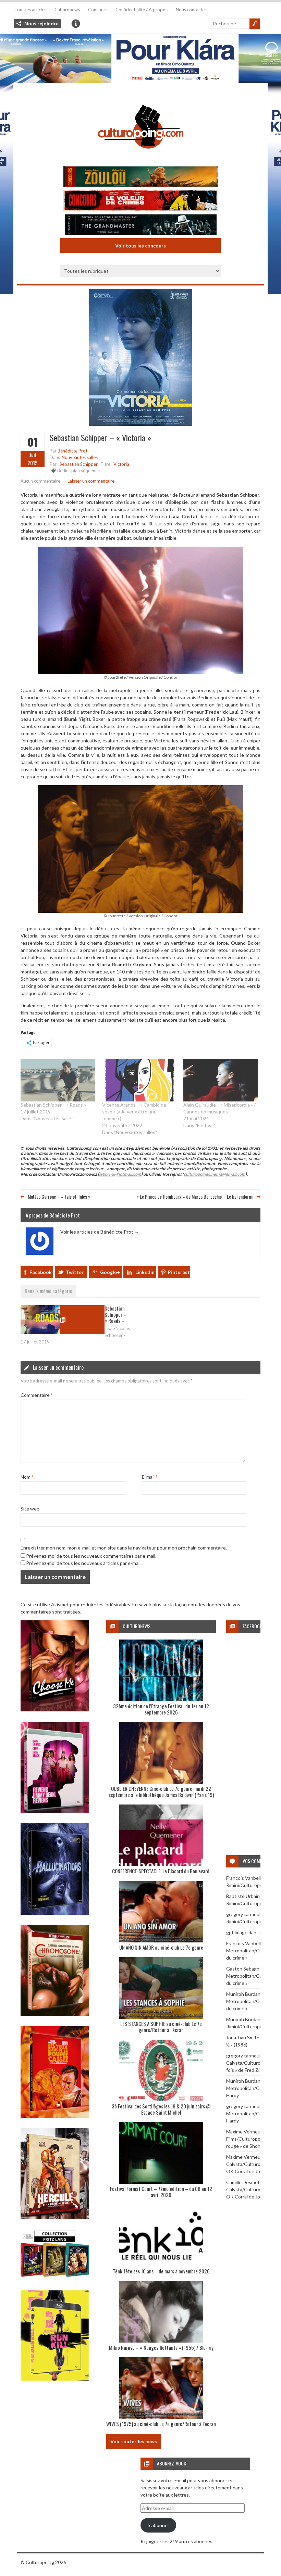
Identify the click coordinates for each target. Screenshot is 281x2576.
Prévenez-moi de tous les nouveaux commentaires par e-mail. (91, 1556)
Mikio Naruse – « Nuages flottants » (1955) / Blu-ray (161, 2347)
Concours (98, 10)
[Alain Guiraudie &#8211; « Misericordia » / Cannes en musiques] (221, 1080)
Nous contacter (191, 10)
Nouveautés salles (80, 457)
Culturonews (67, 10)
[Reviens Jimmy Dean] (55, 1811)
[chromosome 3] (55, 2014)
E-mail (150, 1477)
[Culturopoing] (140, 158)
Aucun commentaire (40, 481)
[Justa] (140, 58)
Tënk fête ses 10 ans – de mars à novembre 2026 (161, 2271)
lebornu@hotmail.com (120, 1174)
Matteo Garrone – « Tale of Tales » (59, 1196)
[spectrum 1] (55, 2379)
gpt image (237, 1932)
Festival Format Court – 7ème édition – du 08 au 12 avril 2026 (161, 2192)
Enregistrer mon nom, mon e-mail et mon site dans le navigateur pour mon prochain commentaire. (124, 1548)
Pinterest (179, 1272)
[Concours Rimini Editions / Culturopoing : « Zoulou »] (140, 177)
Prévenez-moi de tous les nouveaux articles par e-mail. (84, 1563)
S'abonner (158, 2525)
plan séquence (85, 471)
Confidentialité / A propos (142, 10)
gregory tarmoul (243, 1914)
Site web (30, 1509)
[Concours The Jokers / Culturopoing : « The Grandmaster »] (140, 225)
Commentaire (36, 1395)
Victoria (121, 464)
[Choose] (55, 1710)
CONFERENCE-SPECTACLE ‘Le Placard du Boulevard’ (161, 1871)
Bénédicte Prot (72, 451)
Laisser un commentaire (91, 481)
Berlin (63, 471)
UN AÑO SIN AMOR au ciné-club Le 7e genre (161, 1947)
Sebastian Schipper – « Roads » (53, 1105)
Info (76, 24)
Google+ (110, 1272)
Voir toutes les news (134, 2441)
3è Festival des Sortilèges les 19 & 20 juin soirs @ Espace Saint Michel (161, 2109)
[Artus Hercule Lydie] (55, 2217)
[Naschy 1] (55, 2116)
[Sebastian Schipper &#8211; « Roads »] (58, 1080)
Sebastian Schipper (79, 464)
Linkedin (145, 1272)
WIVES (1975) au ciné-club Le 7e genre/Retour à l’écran (161, 2424)
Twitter (75, 1272)
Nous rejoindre (41, 23)
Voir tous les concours (140, 246)
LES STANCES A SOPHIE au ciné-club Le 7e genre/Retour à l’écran (161, 2027)
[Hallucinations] (55, 1913)
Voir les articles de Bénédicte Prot (100, 1232)
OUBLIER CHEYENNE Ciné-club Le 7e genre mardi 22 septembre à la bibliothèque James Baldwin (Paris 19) (161, 1791)
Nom (27, 1477)
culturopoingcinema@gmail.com (215, 1174)
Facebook (41, 1272)
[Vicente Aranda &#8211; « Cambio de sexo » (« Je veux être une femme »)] (139, 1080)
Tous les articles (30, 10)
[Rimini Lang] (55, 2278)
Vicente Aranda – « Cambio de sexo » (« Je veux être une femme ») (134, 1112)
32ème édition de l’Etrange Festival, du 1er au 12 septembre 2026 (161, 1709)
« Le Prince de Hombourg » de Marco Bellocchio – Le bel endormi (195, 1196)
